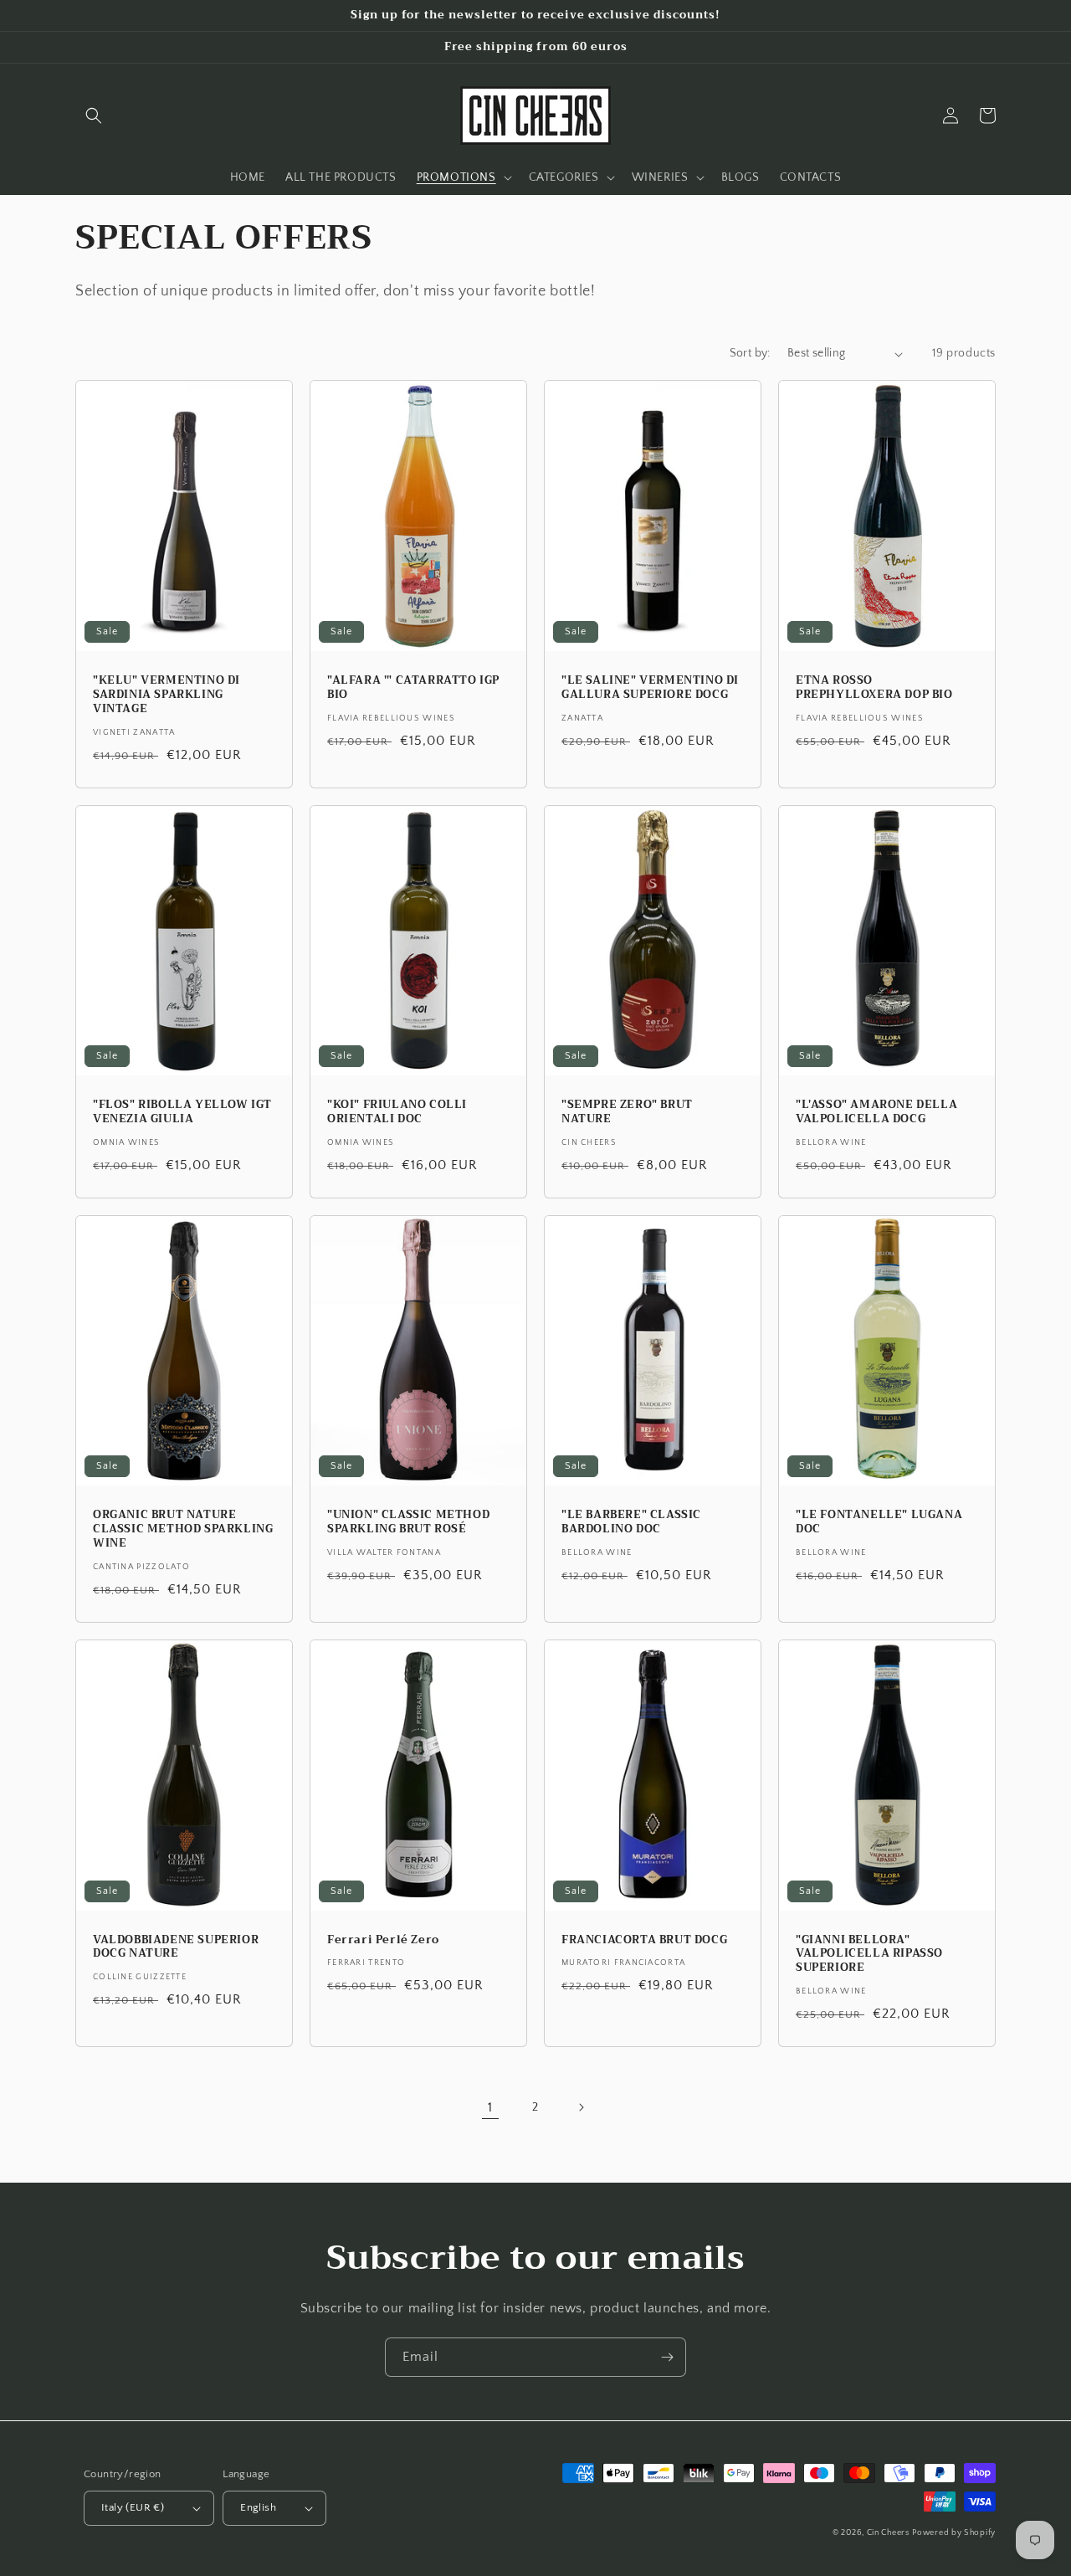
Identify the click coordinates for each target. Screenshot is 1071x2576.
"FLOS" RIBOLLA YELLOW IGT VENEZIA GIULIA (182, 1112)
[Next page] (581, 2107)
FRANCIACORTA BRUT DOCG (644, 1940)
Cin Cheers (888, 2533)
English (258, 2507)
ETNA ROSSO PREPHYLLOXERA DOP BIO (874, 688)
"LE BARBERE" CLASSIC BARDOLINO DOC (631, 1522)
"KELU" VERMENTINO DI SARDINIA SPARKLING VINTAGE (167, 695)
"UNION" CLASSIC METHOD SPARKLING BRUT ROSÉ (408, 1522)
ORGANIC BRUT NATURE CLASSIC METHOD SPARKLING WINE (183, 1529)
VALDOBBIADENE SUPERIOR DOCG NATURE (176, 1947)
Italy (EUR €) (133, 2507)
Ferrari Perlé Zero (383, 1940)
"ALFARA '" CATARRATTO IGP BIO (413, 688)
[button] (94, 115)
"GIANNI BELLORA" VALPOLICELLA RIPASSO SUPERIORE (869, 1955)
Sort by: (750, 353)
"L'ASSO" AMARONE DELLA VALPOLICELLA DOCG (876, 1112)
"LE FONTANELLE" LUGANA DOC (879, 1522)
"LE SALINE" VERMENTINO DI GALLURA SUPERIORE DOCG (650, 688)
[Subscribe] (667, 2357)
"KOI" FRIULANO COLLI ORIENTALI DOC (397, 1112)
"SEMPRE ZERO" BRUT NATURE (627, 1112)
